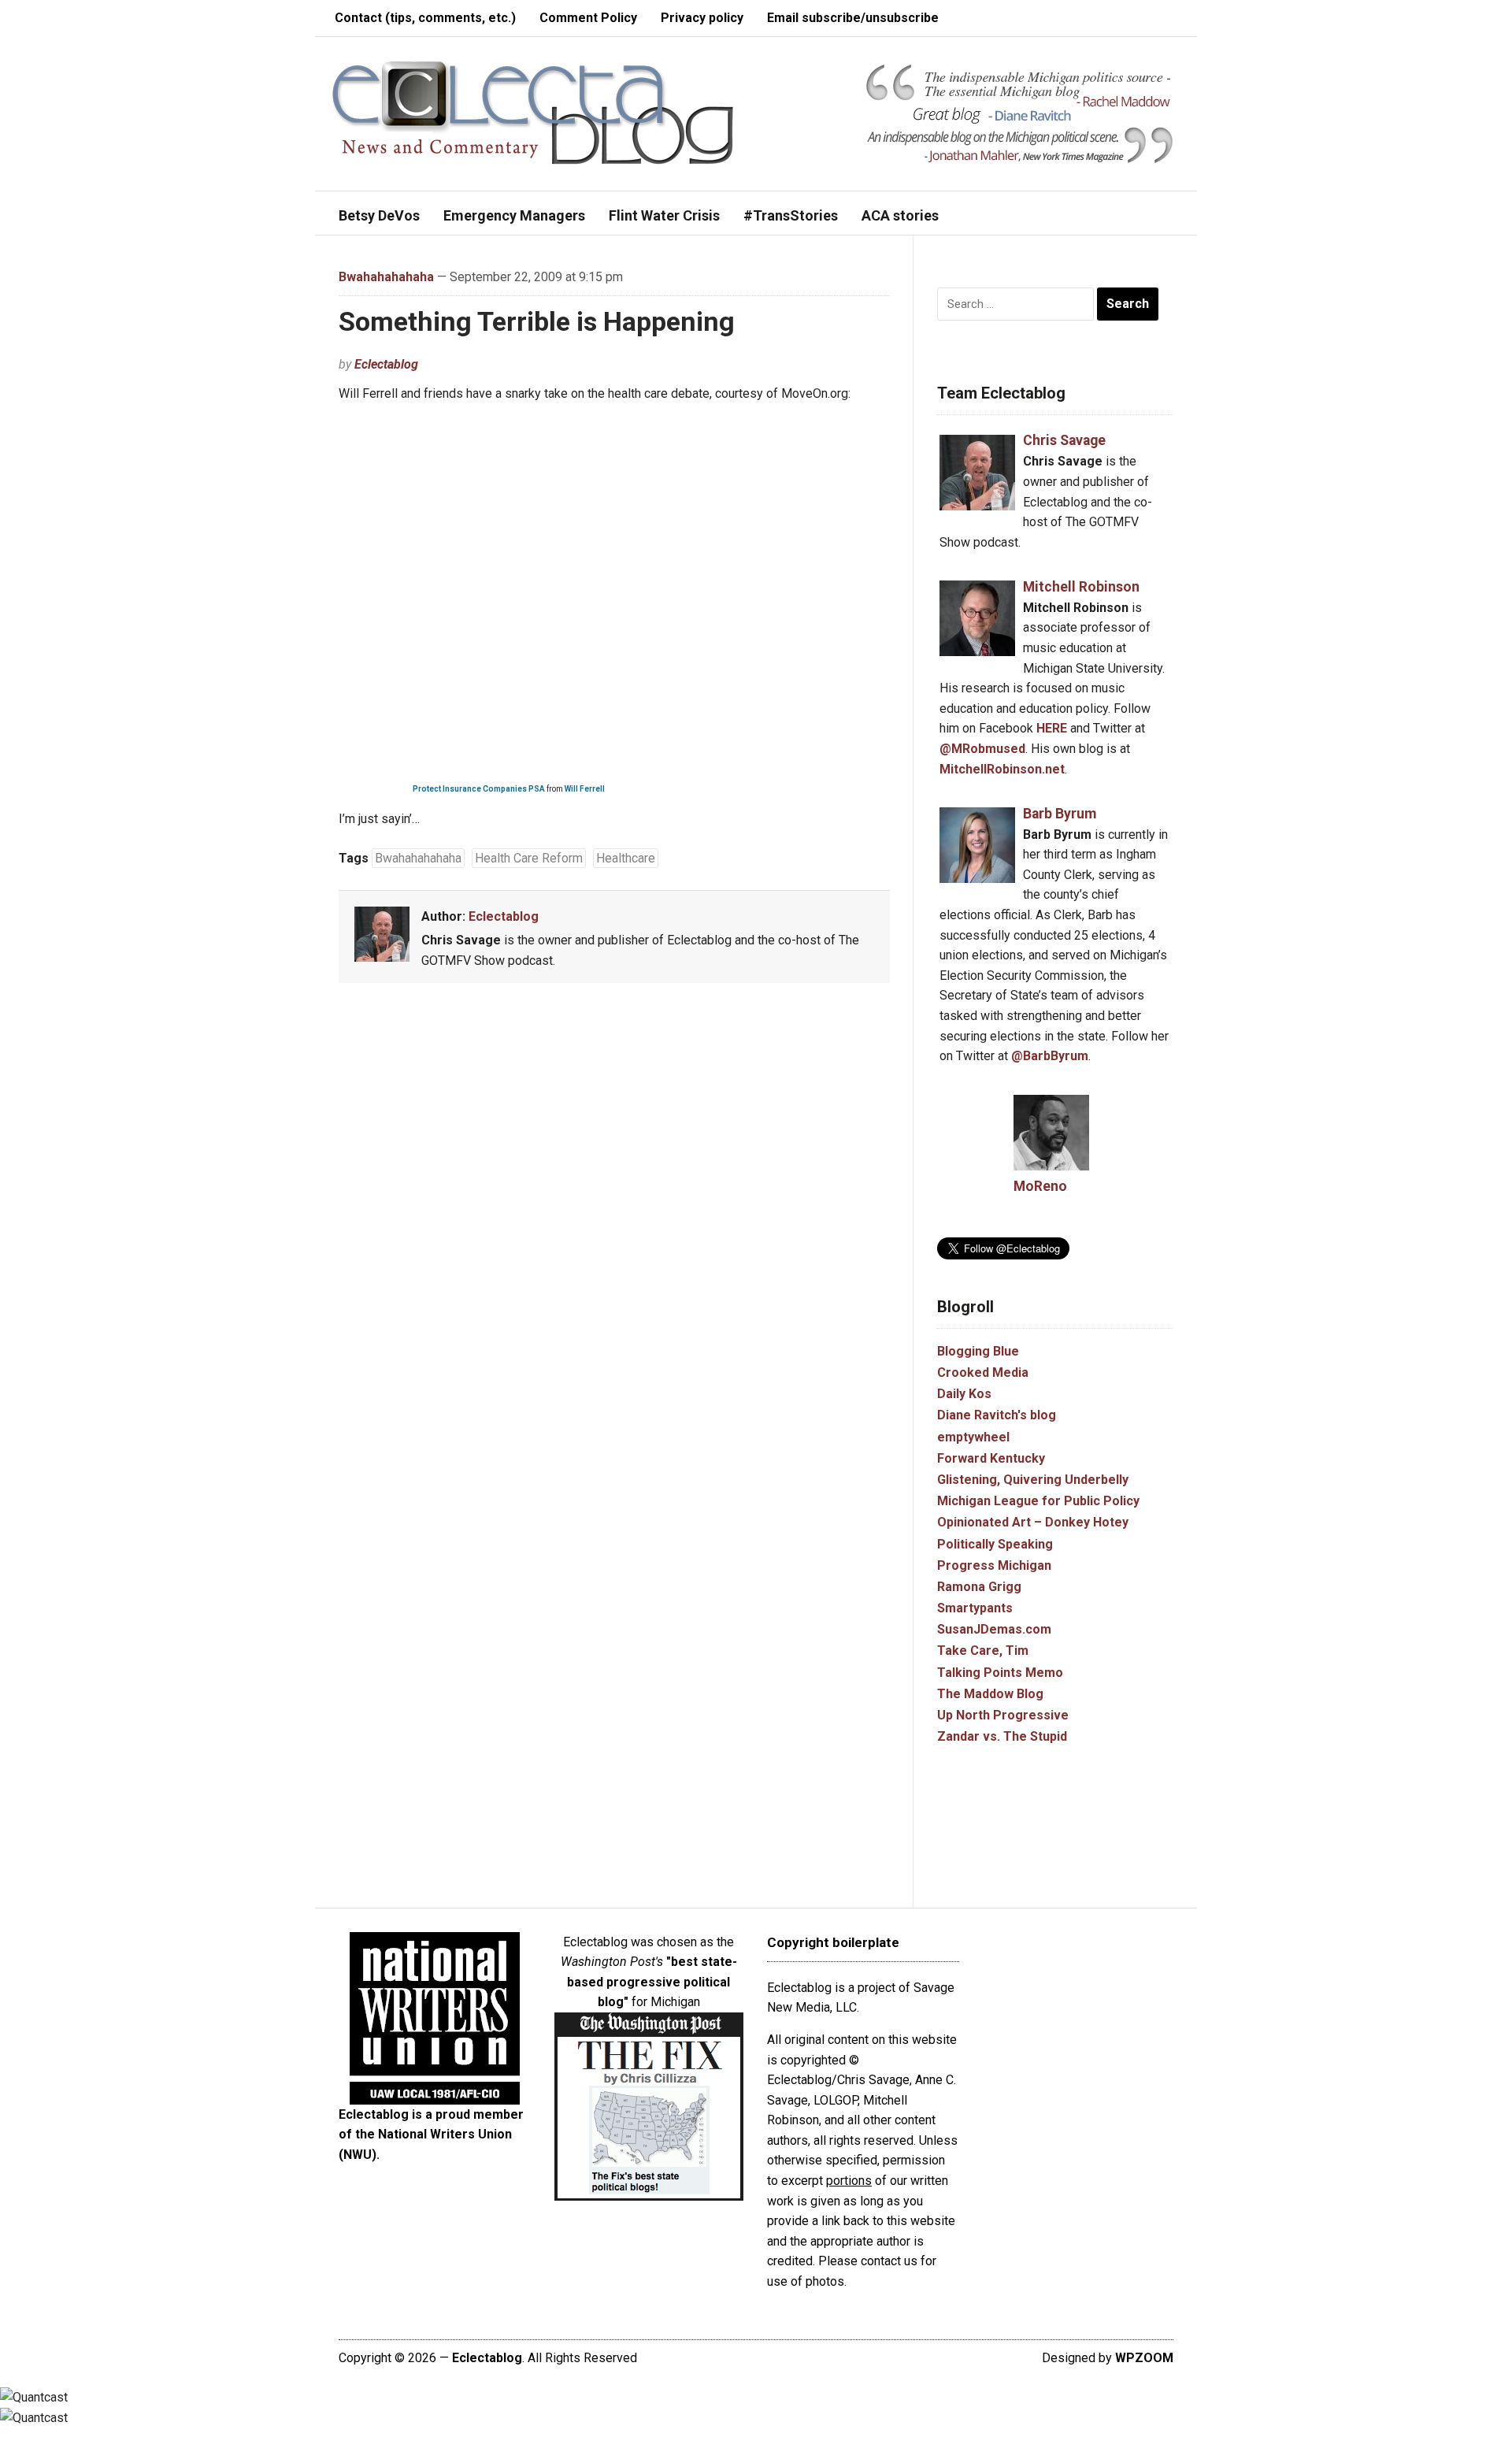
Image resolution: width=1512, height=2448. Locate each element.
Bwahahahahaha (386, 277)
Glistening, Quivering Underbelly (1033, 1480)
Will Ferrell (585, 789)
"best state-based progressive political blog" (652, 1982)
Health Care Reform (529, 858)
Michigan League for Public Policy (1038, 1501)
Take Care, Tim (983, 1651)
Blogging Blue (978, 1351)
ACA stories (900, 215)
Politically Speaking (995, 1544)
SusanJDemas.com (994, 1629)
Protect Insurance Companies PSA (479, 789)
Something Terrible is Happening (537, 321)
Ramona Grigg (979, 1587)
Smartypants (975, 1608)
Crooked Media (983, 1372)
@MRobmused (982, 749)
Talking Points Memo (1000, 1673)
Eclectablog (386, 364)
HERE (1052, 728)
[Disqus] (614, 1227)
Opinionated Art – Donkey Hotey (1033, 1522)
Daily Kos (964, 1394)
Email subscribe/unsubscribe (853, 18)
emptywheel (973, 1437)
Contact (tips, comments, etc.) (425, 18)
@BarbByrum (1050, 1056)
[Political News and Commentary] (532, 112)
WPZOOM (1144, 2358)
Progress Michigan (994, 1565)
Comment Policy (588, 18)
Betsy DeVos (379, 215)
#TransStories (791, 215)
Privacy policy (702, 18)
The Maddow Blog (990, 1694)
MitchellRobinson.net (1002, 769)
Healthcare (626, 858)
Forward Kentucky (991, 1458)
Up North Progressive (1003, 1715)
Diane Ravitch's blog (997, 1415)
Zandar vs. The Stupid (1002, 1736)
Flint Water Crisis (664, 215)
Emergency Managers (514, 215)
